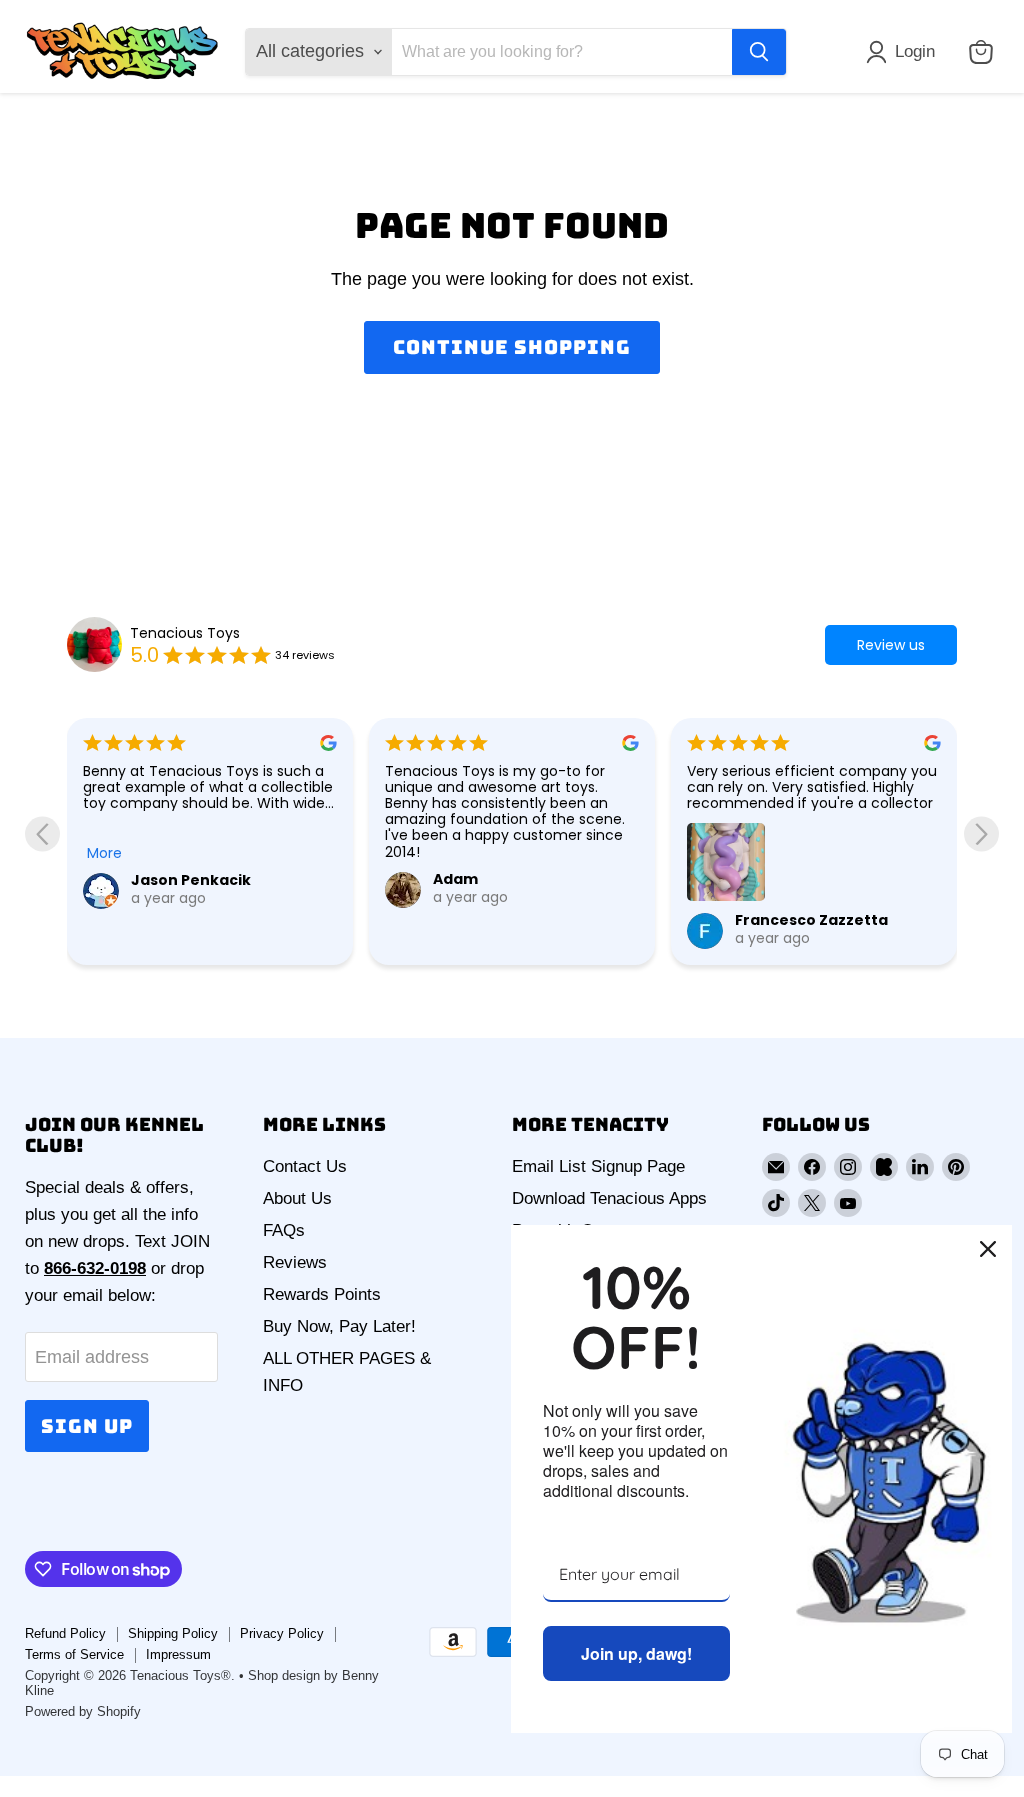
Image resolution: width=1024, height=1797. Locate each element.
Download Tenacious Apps (609, 1198)
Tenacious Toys (185, 633)
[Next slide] (981, 833)
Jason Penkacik (191, 880)
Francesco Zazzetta (811, 920)
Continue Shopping (511, 347)
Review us (891, 645)
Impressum (178, 1654)
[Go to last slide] (42, 833)
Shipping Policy (173, 1633)
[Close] (988, 1249)
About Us (297, 1198)
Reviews (295, 1262)
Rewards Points (322, 1294)
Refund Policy (65, 1633)
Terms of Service (74, 1654)
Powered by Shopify (83, 1711)
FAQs (284, 1230)
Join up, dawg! (636, 1653)
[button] (905, 52)
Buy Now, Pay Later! (339, 1326)
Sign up (87, 1426)
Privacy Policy (282, 1633)
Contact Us (305, 1166)
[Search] (759, 52)
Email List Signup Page (598, 1166)
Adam (455, 879)
